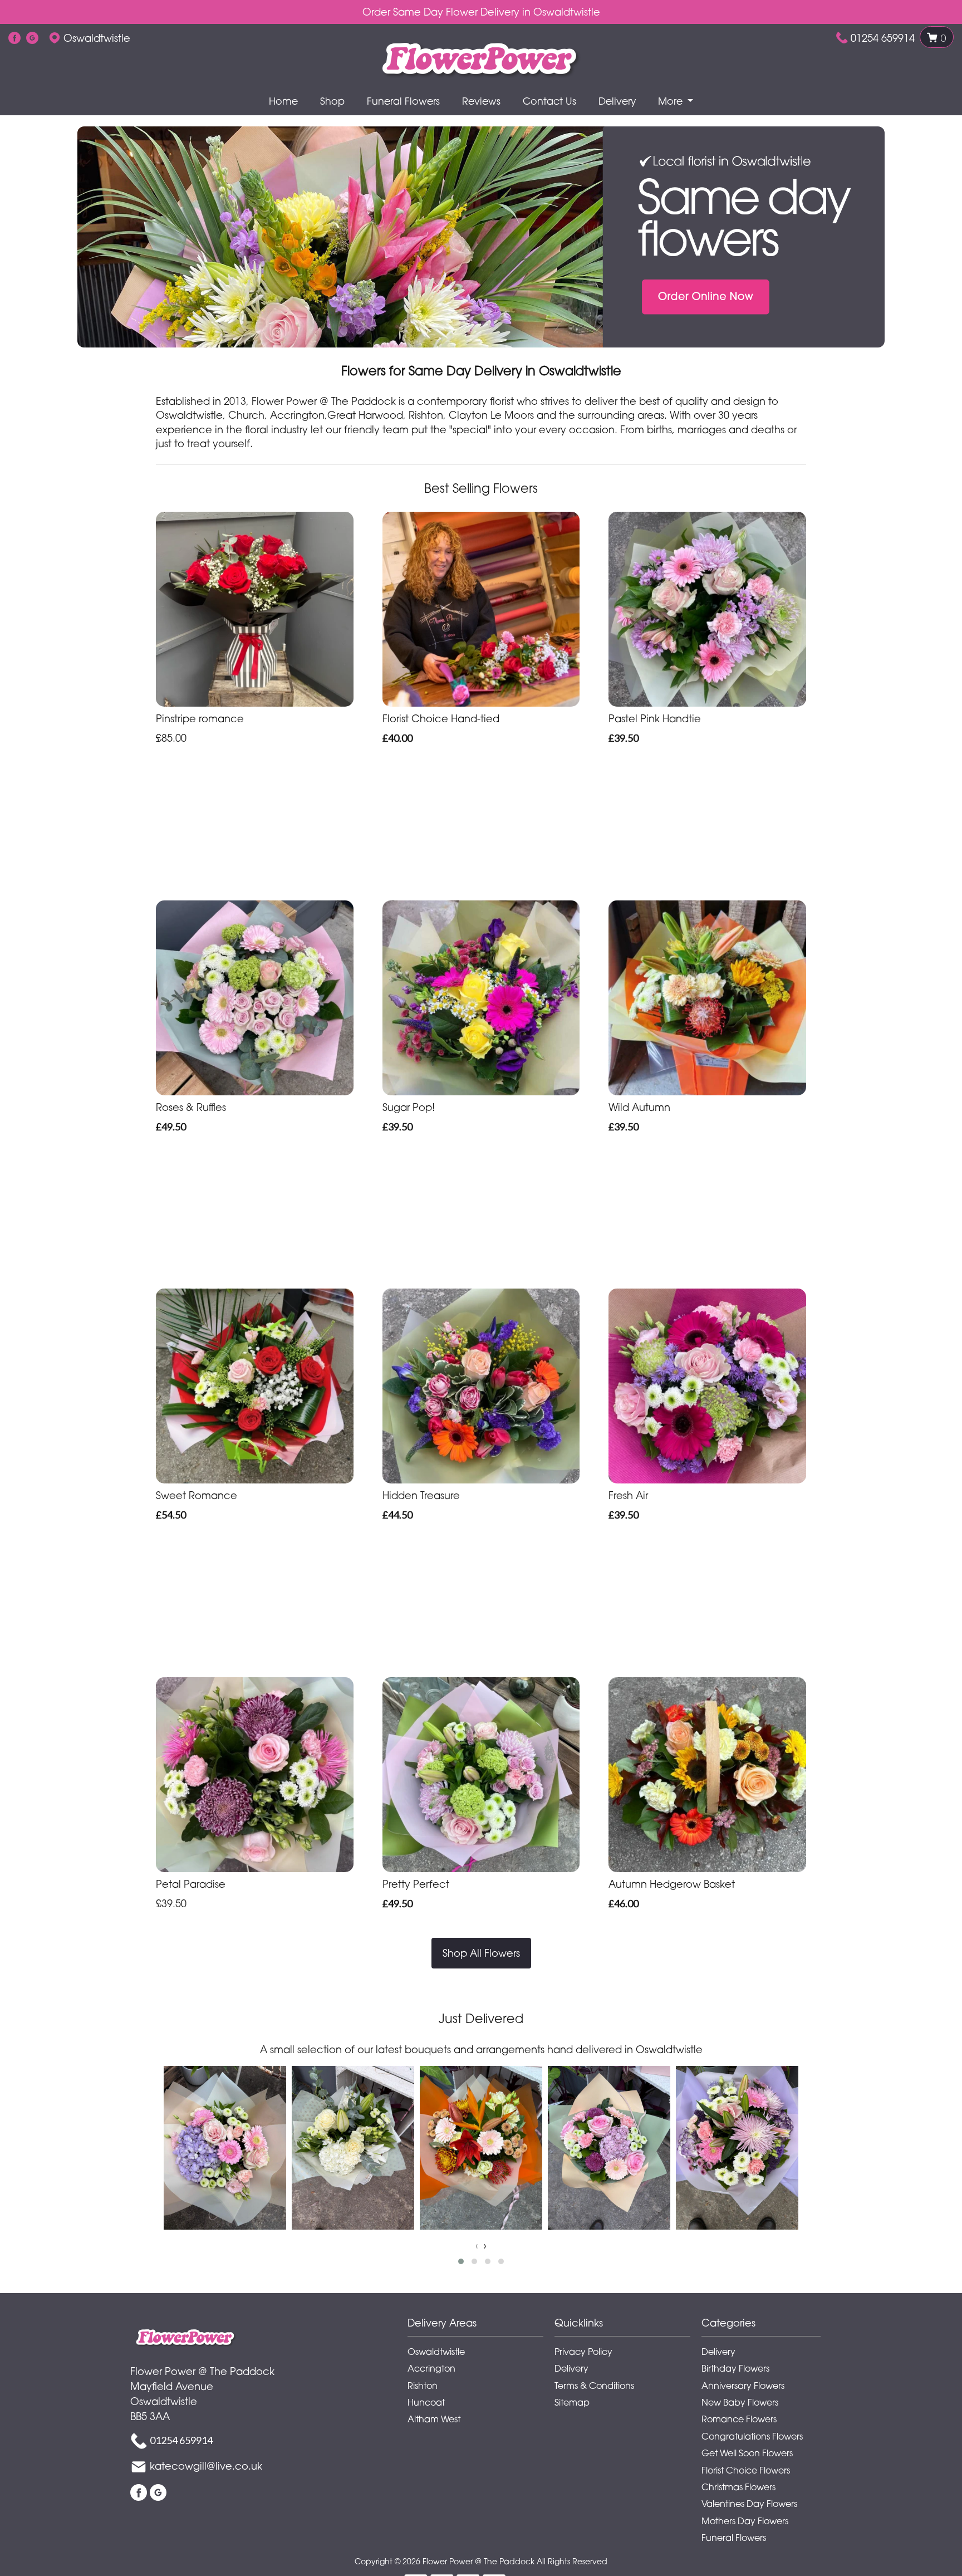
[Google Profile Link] (32, 38)
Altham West (434, 2419)
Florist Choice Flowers (746, 2470)
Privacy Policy (583, 2352)
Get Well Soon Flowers (747, 2453)
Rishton (423, 2386)
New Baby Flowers (740, 2402)
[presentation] (477, 2246)
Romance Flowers (739, 2419)
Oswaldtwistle (436, 2352)
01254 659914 (883, 38)
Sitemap (572, 2402)
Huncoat (426, 2402)
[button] (461, 2261)
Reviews (481, 101)
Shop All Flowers (481, 1953)
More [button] (672, 101)
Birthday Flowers (735, 2368)
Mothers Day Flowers (745, 2521)
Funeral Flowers (403, 101)
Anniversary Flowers (743, 2386)
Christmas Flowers (738, 2487)
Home (283, 101)
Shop (332, 101)
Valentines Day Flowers (749, 2504)
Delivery (617, 101)
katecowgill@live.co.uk (206, 2466)
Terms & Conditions (594, 2386)
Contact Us (549, 101)
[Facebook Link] (14, 38)
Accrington (431, 2368)
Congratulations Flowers (752, 2436)
